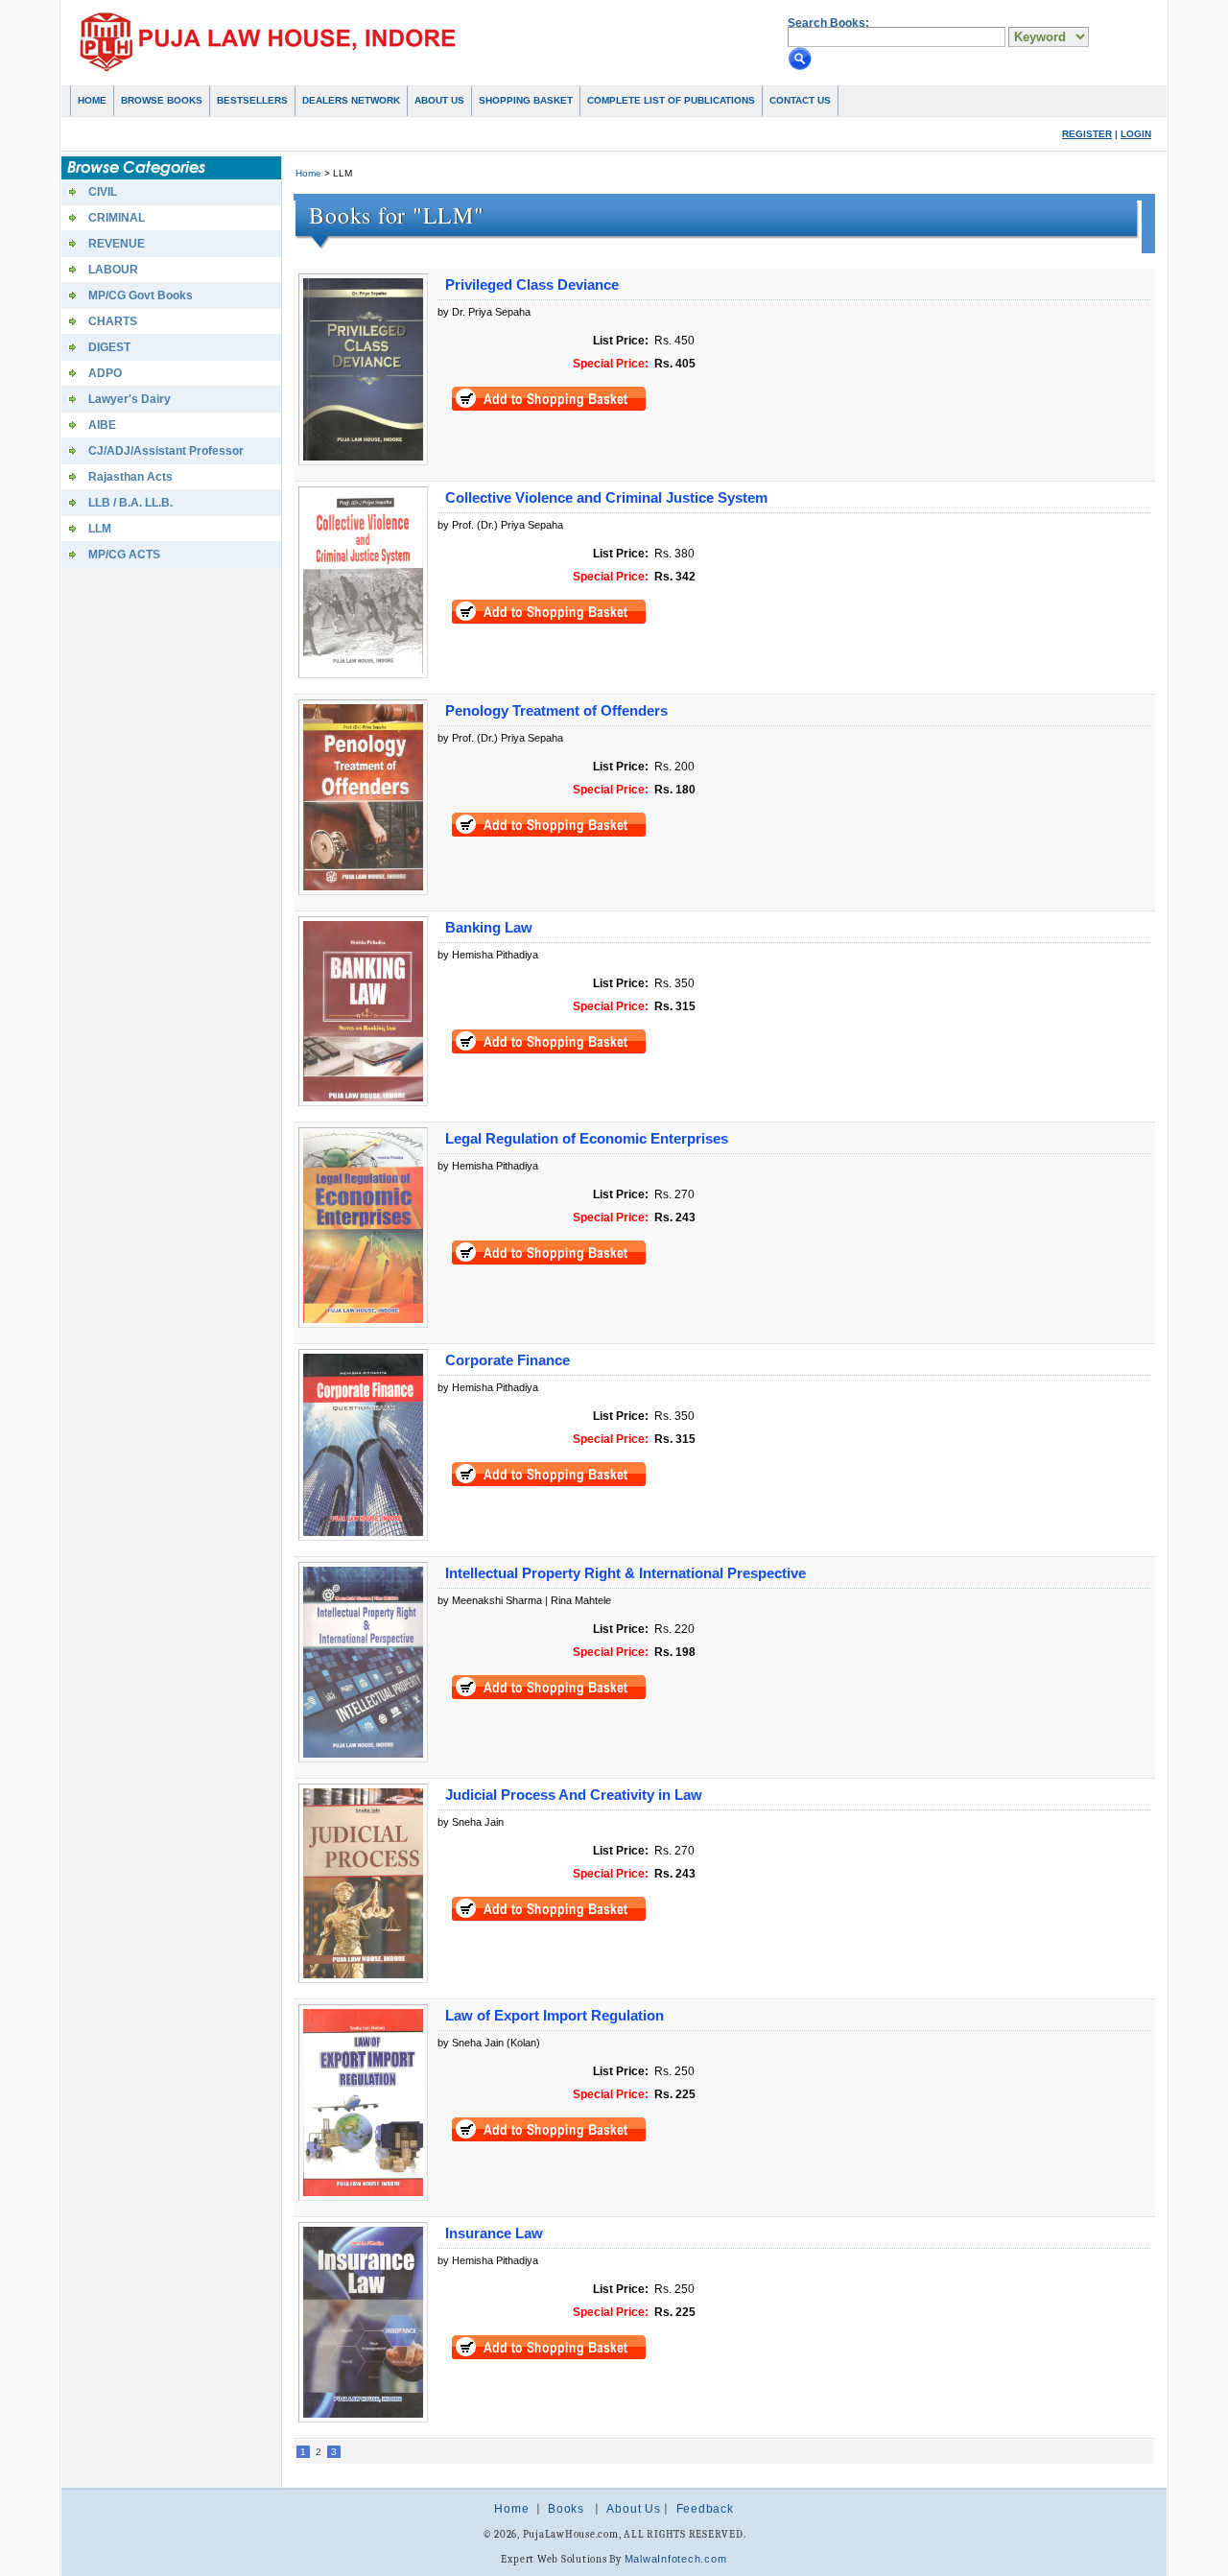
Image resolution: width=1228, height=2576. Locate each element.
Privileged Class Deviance (532, 285)
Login (1136, 134)
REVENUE (117, 244)
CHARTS (113, 321)
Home (92, 100)
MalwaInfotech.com (676, 2559)
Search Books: (828, 23)
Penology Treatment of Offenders (556, 711)
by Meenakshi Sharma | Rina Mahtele (524, 1600)
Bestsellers (252, 100)
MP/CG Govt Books (141, 295)
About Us (439, 100)
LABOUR (113, 270)
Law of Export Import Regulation (555, 2016)
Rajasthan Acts (130, 477)
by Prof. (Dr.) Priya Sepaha (500, 525)
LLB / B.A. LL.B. (130, 503)
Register (1087, 134)
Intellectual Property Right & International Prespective (626, 1573)
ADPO (105, 373)
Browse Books (162, 100)
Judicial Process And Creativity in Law (574, 1795)
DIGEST (109, 347)
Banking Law (489, 928)
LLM (100, 529)
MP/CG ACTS (124, 555)
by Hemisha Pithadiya (488, 955)
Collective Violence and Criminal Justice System (606, 498)
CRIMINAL (117, 218)
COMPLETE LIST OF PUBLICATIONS (671, 100)
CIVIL (103, 192)
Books (566, 2509)
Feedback (705, 2509)
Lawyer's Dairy (130, 399)
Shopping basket (526, 100)
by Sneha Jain (471, 1822)
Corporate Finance (508, 1360)
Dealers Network (351, 100)
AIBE (102, 425)
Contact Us (800, 100)
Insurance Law (494, 2233)
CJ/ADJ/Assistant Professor (166, 451)
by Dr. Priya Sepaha (484, 312)
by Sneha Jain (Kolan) (489, 2043)
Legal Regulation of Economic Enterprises (587, 1139)
